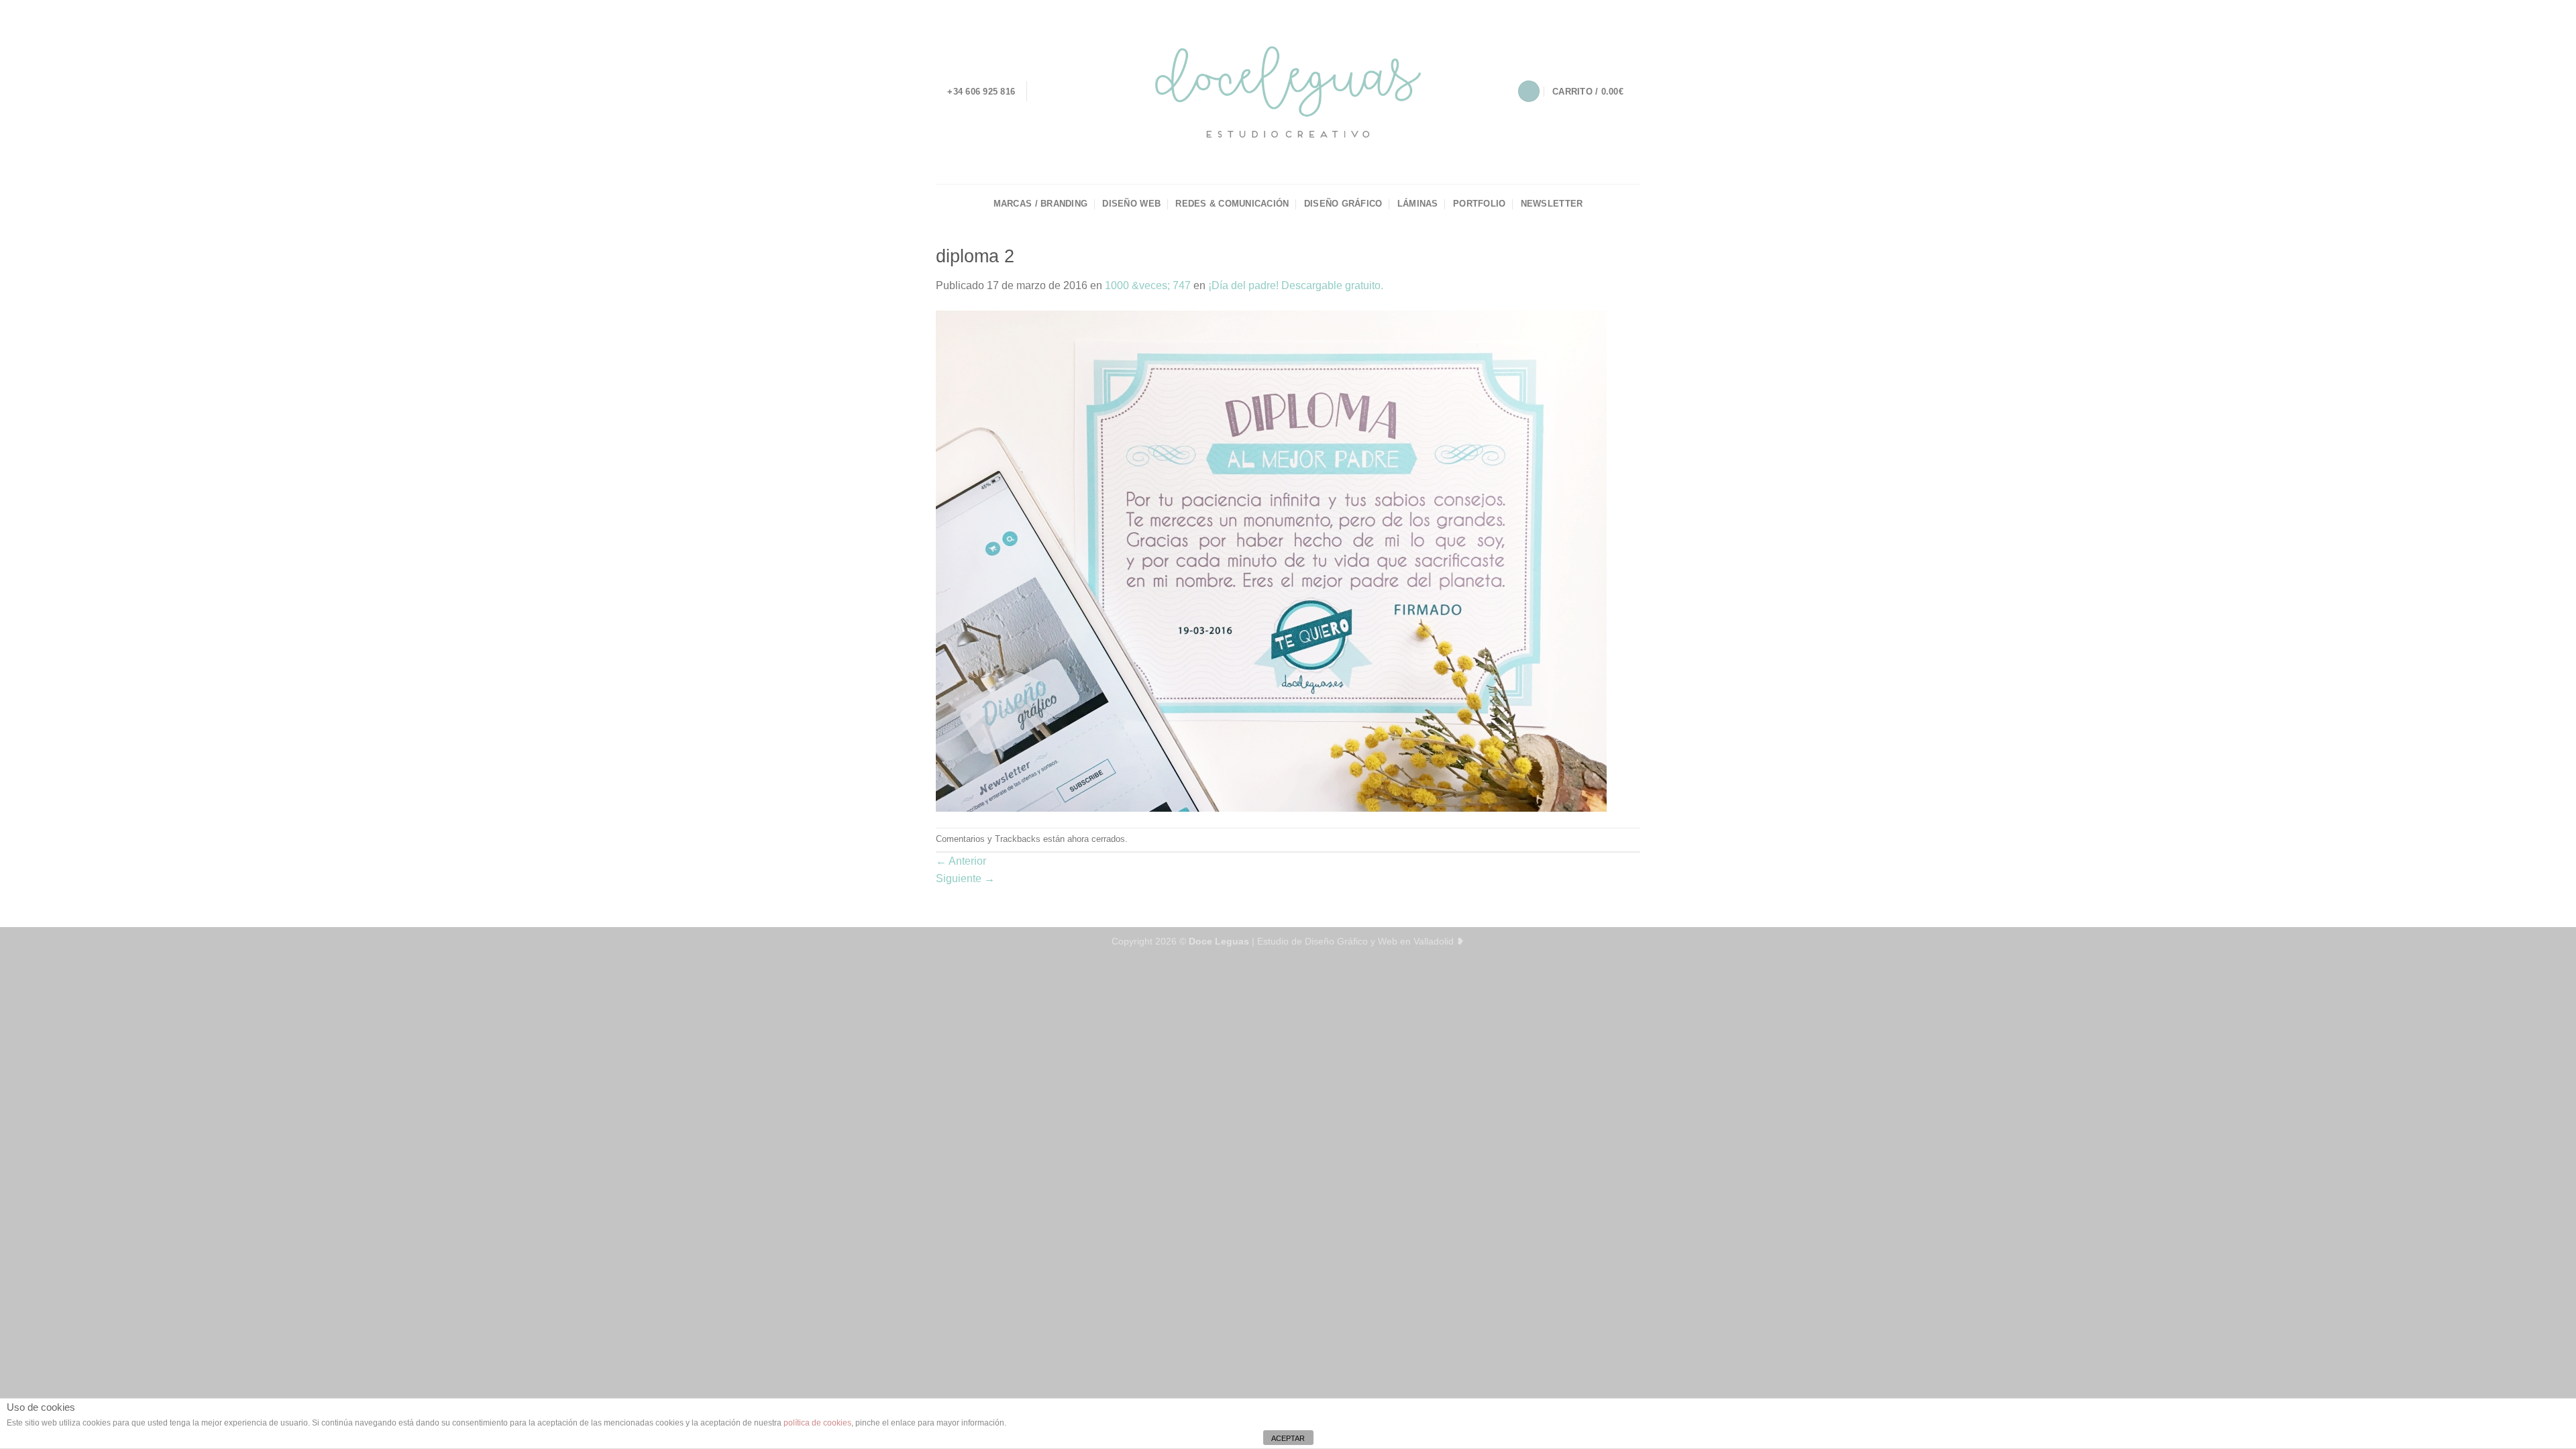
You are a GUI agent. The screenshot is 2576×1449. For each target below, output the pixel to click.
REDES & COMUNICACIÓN (1232, 204)
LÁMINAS (1418, 204)
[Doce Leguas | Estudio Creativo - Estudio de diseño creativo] (1288, 92)
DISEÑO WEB (1131, 204)
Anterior (961, 861)
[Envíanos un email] (1075, 91)
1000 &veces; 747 (1148, 285)
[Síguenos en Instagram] (1058, 91)
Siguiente (965, 878)
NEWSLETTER (1552, 204)
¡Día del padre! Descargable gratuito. (1296, 285)
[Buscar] (1529, 92)
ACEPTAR (1288, 1438)
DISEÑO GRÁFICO (1343, 204)
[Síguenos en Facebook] (1040, 91)
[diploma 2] (1271, 560)
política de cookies (817, 1423)
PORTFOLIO (1479, 204)
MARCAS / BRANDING (1040, 204)
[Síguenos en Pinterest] (1093, 91)
